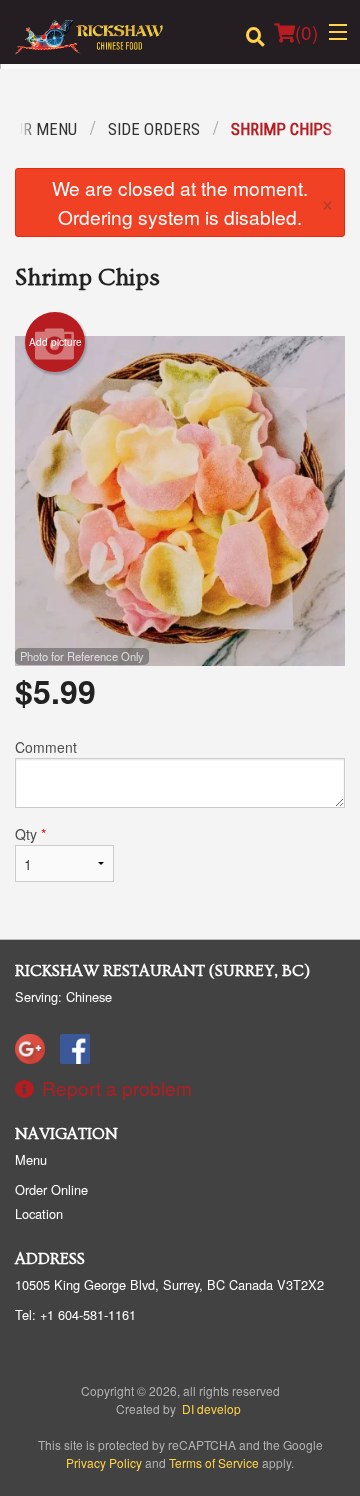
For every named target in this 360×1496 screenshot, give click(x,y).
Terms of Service (214, 1462)
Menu (31, 1159)
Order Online (51, 1189)
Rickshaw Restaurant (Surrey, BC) (162, 971)
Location (39, 1213)
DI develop (211, 1408)
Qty (30, 834)
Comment (46, 747)
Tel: (75, 1314)
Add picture (55, 342)
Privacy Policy (104, 1462)
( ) (306, 31)
